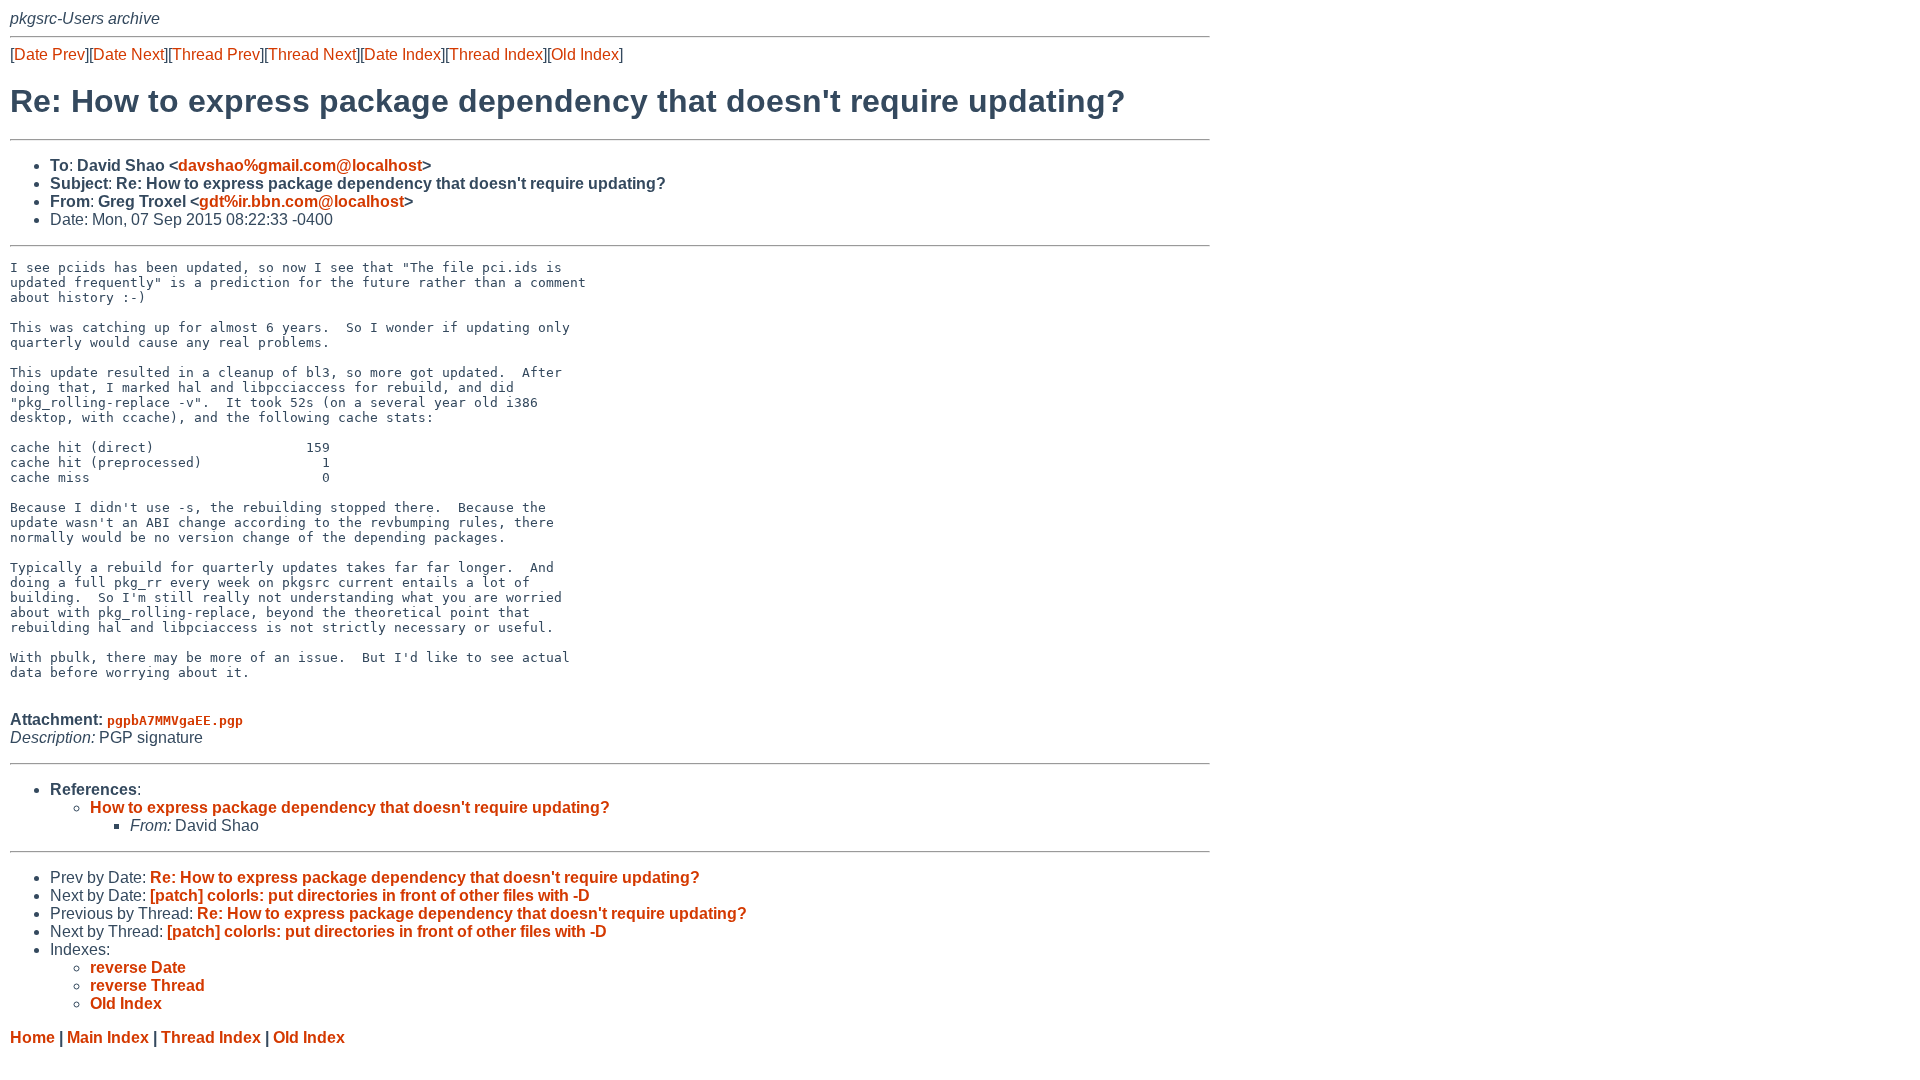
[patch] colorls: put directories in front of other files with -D (370, 895)
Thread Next (312, 54)
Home (32, 1037)
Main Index (108, 1037)
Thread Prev (216, 54)
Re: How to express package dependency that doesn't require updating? (425, 877)
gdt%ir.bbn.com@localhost (301, 201)
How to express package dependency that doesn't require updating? (350, 807)
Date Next (128, 54)
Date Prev (49, 54)
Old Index (585, 54)
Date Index (402, 54)
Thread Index (496, 54)
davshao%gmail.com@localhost (300, 165)
